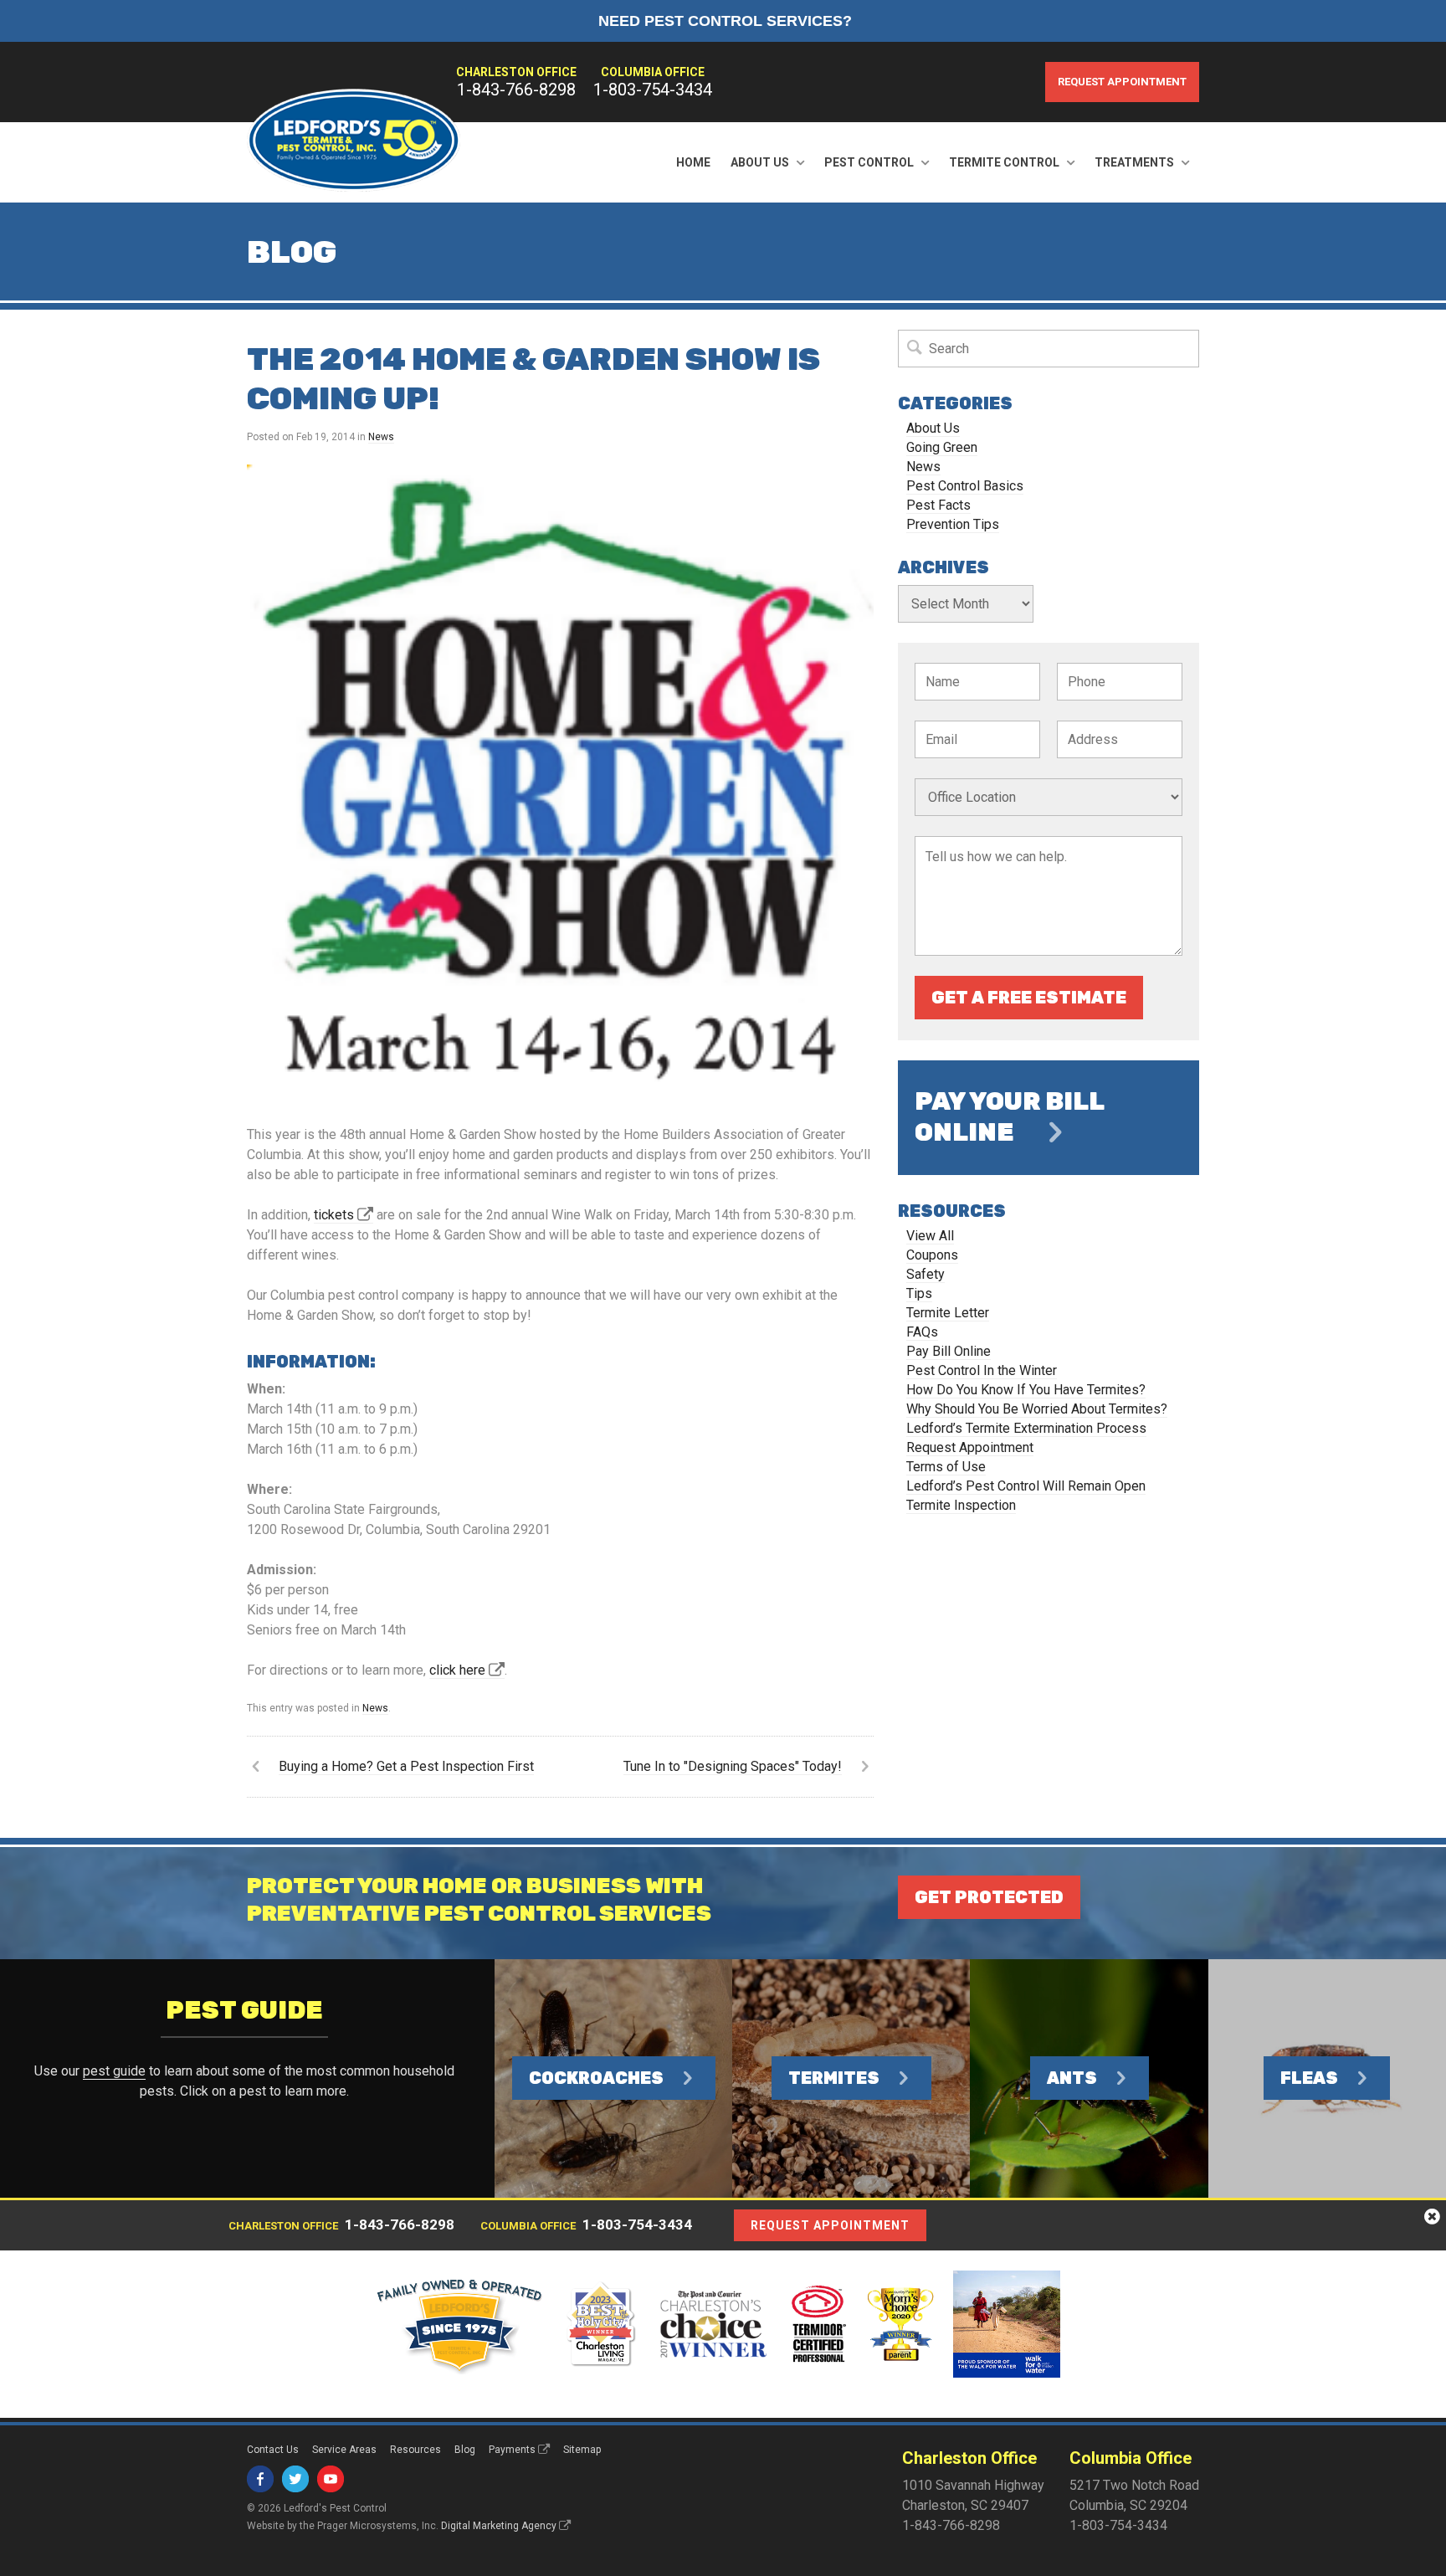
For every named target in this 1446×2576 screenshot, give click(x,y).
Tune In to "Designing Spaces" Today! (733, 1766)
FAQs (922, 1332)
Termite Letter (948, 1313)
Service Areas (344, 2450)
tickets (334, 1215)
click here (457, 1670)
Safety (926, 1274)
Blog (465, 2450)
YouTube (331, 2479)
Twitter (295, 2479)
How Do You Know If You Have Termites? (1026, 1390)
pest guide (114, 2071)
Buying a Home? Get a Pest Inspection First (406, 1766)
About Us (760, 162)
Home (693, 162)
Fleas (1309, 2078)
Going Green (942, 447)
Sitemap (582, 2450)
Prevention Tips (953, 524)
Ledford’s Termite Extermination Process (1026, 1428)
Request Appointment (1122, 82)
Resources (415, 2450)
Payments (512, 2450)
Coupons (932, 1255)
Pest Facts (938, 505)
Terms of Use (946, 1467)
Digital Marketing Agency (499, 2526)
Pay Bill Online (949, 1351)
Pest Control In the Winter (982, 1370)
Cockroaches (596, 2078)
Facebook (260, 2479)
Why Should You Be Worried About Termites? (1037, 1409)
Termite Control (1004, 162)
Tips (919, 1293)
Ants (1072, 2078)
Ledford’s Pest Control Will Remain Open (1026, 1486)
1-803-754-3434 (653, 90)
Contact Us (273, 2450)
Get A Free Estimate (1029, 998)
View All (930, 1236)
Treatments (1134, 162)
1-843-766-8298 (516, 90)
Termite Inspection (961, 1505)
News (381, 437)
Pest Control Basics (965, 486)
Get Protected (989, 1897)
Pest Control (869, 162)
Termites (834, 2078)
